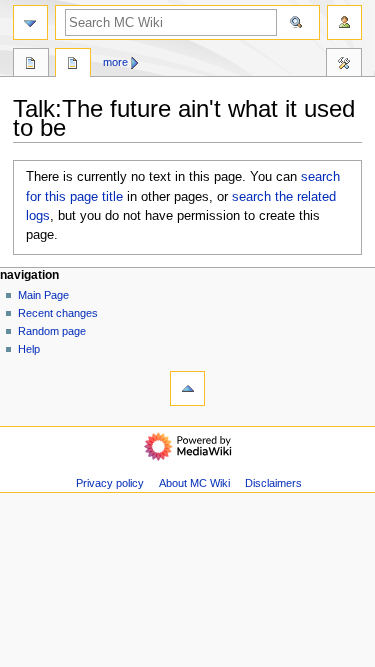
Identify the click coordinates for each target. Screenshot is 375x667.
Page (31, 65)
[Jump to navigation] (30, 22)
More (115, 62)
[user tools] (344, 22)
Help (29, 349)
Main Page (43, 295)
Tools (344, 65)
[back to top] (187, 388)
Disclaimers (273, 483)
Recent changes (58, 313)
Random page (52, 331)
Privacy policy (110, 483)
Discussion (73, 65)
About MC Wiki (194, 483)
